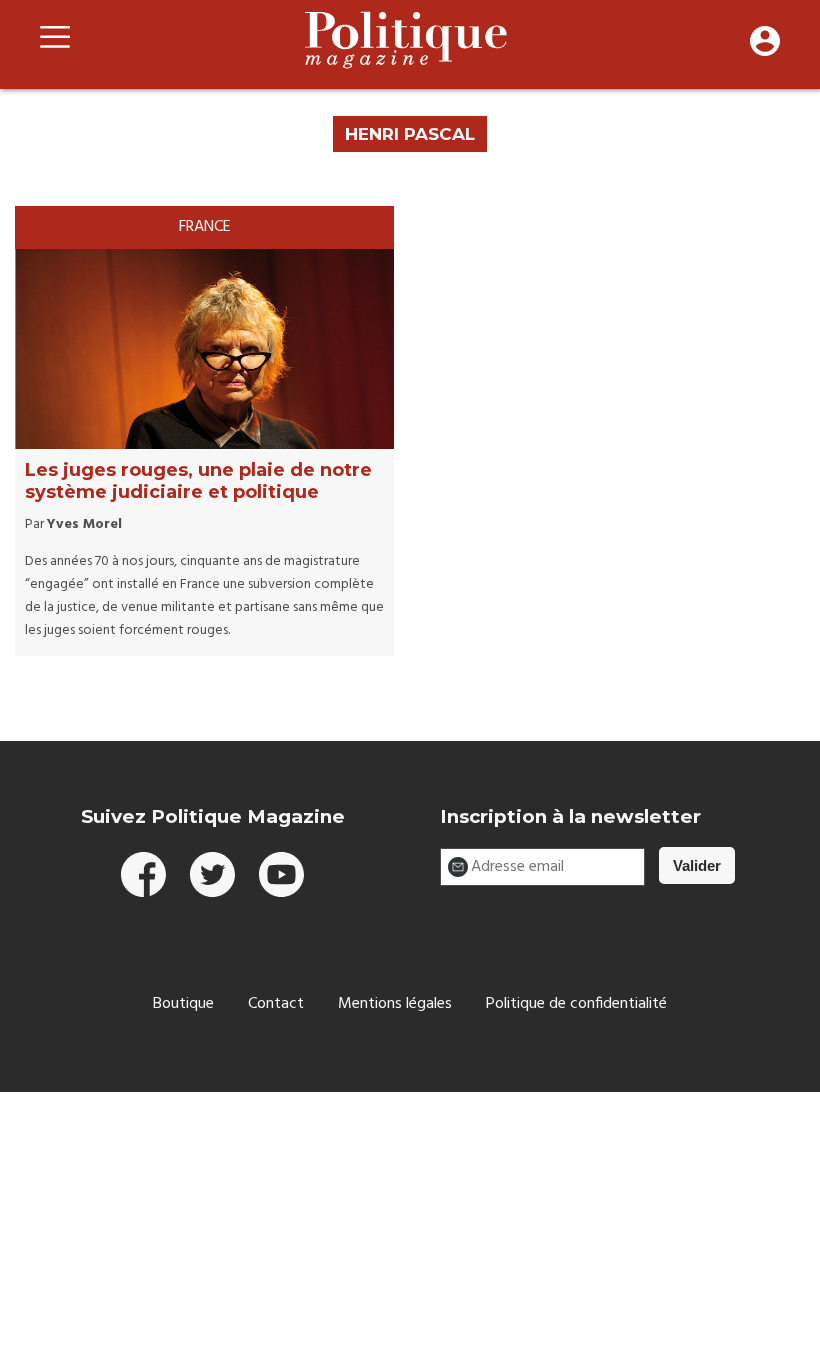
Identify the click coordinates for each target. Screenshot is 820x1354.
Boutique (183, 1004)
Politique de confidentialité (576, 1004)
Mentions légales (395, 1004)
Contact (276, 1004)
